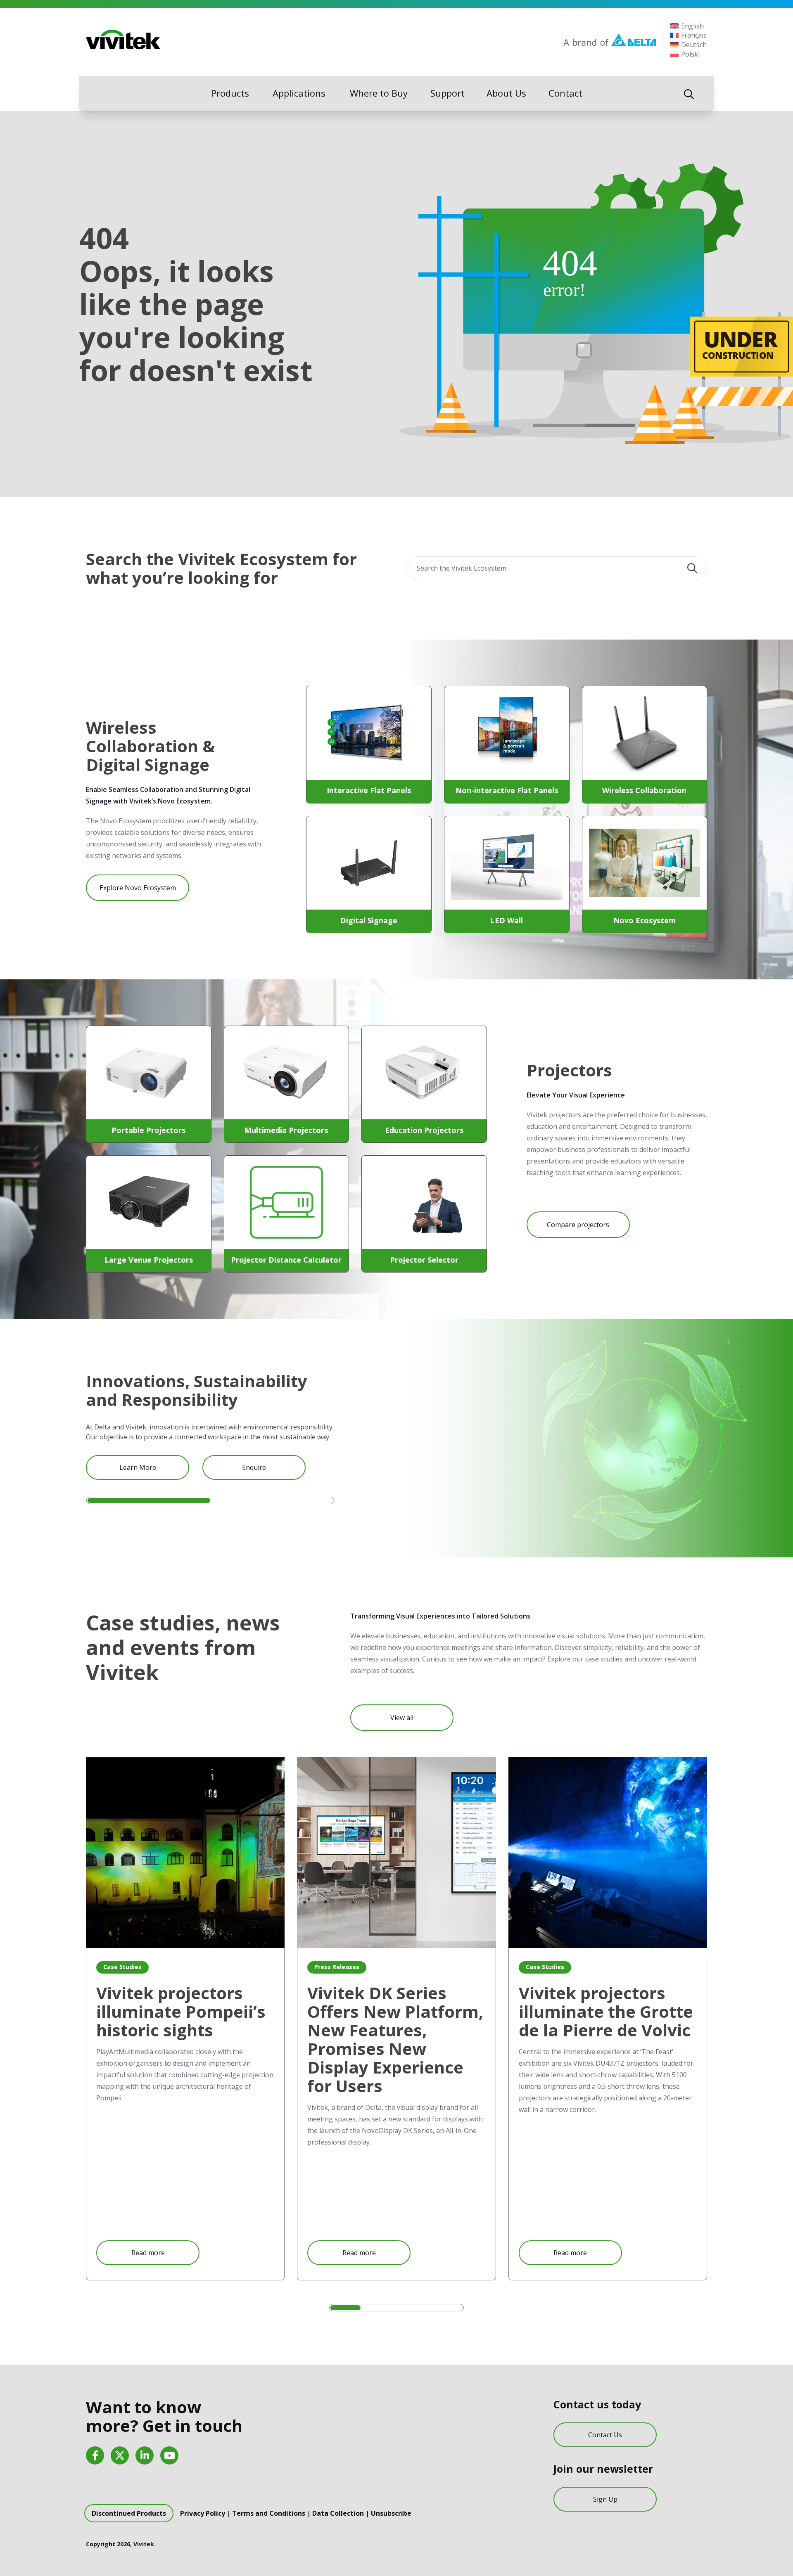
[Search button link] (689, 93)
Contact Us (605, 2435)
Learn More (138, 1467)
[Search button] (692, 568)
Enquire (254, 1467)
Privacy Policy (203, 2513)
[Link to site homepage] (123, 40)
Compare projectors (578, 1225)
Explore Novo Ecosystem (138, 888)
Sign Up (605, 2499)
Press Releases (337, 1967)
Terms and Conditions (269, 2513)
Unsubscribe (391, 2513)
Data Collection (338, 2513)
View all (402, 1718)
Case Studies (122, 1967)
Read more (148, 2253)
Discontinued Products (129, 2513)
